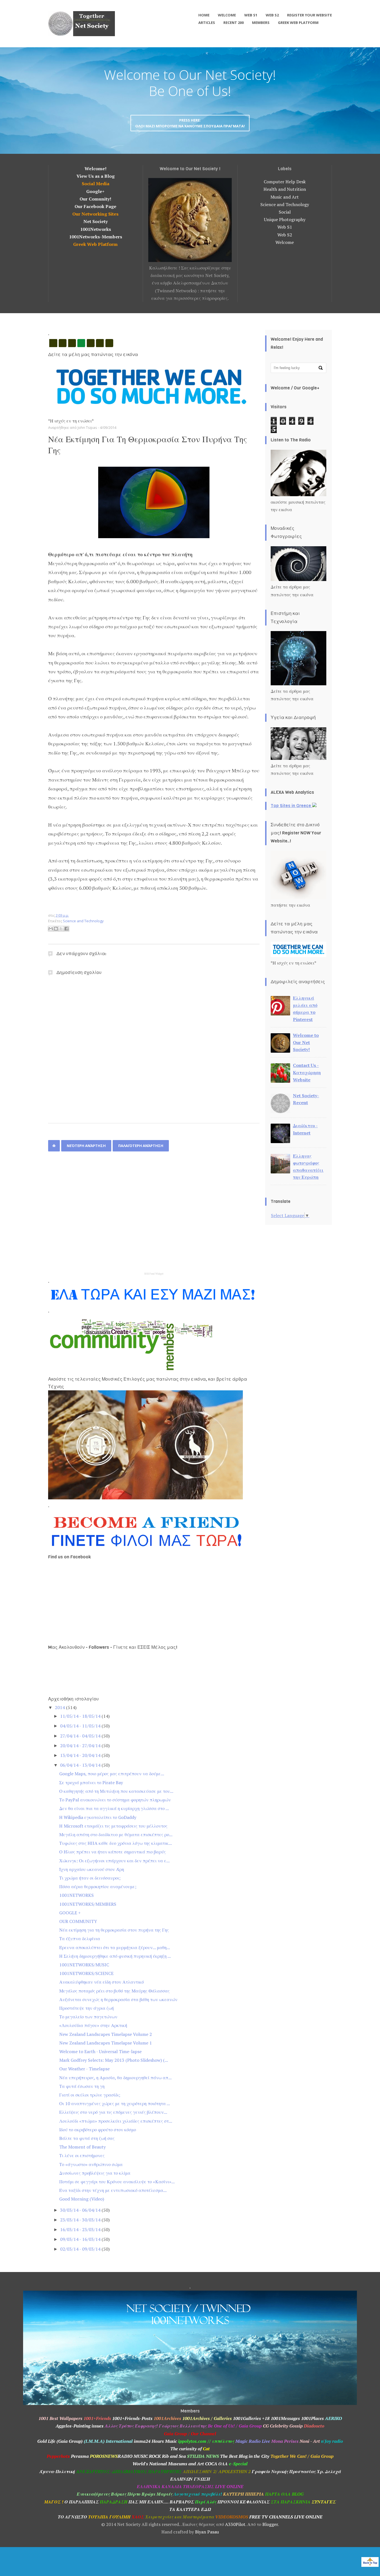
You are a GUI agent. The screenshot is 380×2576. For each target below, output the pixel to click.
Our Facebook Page (95, 206)
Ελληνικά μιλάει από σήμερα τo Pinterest (305, 1009)
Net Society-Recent (306, 1099)
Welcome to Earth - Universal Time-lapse (100, 2051)
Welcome (227, 15)
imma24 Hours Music (155, 2441)
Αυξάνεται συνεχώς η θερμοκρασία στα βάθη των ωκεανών (118, 1999)
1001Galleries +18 (251, 2418)
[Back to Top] (370, 2563)
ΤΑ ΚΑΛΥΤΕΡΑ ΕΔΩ (190, 2509)
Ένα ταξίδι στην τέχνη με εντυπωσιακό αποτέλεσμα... (113, 2190)
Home (204, 15)
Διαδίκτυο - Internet (305, 1129)
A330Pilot (235, 2524)
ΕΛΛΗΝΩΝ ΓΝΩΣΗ (190, 2479)
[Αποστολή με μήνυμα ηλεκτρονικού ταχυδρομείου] (51, 929)
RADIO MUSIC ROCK (139, 2456)
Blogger (270, 2524)
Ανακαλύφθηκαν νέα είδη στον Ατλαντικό (102, 1982)
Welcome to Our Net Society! (306, 1042)
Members (261, 23)
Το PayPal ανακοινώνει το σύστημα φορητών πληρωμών (115, 1800)
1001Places (312, 2418)
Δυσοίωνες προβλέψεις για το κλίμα (95, 2173)
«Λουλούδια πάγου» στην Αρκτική (93, 2025)
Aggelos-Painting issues (80, 2426)
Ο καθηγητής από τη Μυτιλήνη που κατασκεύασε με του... (116, 1791)
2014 (60, 1707)
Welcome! (96, 169)
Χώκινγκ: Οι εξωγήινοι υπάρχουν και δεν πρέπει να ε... (114, 1861)
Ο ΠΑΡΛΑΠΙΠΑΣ (82, 2502)
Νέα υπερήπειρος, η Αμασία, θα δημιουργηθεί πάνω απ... (115, 2078)
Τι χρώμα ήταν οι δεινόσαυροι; (90, 1878)
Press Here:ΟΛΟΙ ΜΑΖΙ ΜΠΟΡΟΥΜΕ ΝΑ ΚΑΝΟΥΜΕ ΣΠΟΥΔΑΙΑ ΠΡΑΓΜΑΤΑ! (190, 123)
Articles (207, 23)
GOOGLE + (70, 1913)
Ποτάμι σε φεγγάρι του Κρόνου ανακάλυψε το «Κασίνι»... (117, 2182)
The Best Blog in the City (245, 2456)
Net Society (96, 221)
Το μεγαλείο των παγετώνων (88, 2017)
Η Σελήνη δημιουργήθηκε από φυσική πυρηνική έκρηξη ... (115, 1956)
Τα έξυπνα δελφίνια (80, 1939)
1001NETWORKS (77, 1895)
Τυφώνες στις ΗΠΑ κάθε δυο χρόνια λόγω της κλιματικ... (116, 1843)
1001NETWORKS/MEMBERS (88, 1904)
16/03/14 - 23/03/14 (81, 2229)
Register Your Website (309, 15)
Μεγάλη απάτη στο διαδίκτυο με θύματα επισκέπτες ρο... (116, 1835)
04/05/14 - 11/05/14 (81, 1726)
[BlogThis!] (56, 929)
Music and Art (285, 197)
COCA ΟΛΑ (216, 2464)
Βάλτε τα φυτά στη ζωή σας (87, 2138)
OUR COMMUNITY (78, 1921)
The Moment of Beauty (82, 2147)
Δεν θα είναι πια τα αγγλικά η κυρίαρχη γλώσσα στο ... (114, 1808)
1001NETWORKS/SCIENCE (86, 1973)
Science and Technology (285, 204)
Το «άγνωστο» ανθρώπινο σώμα (91, 2164)
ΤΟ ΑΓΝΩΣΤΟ (72, 2517)
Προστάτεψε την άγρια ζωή (87, 2008)
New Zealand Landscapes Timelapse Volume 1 (106, 2043)
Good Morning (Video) (82, 2199)
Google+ (95, 191)
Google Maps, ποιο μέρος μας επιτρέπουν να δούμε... (112, 1774)
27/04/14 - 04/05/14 (81, 1736)
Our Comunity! (95, 199)
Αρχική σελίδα (54, 1146)
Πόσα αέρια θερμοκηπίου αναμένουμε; (98, 1887)
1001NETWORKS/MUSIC (84, 1965)
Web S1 (251, 15)
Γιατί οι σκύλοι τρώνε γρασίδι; (90, 2095)
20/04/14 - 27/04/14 (81, 1746)
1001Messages (285, 2418)
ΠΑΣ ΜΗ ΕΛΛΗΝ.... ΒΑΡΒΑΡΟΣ (161, 2502)
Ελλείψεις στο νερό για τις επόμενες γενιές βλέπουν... (113, 2112)
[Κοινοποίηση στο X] (61, 929)
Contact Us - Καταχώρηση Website (307, 1072)
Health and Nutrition (285, 189)
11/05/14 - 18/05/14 (81, 1716)
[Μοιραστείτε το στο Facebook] (66, 929)
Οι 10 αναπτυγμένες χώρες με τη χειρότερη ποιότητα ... (115, 2103)
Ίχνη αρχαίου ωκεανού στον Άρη (92, 1869)
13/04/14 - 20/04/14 (81, 1755)
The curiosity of (187, 2449)
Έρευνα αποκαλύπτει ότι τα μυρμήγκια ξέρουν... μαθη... (115, 1947)
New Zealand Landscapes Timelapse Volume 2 (106, 2034)
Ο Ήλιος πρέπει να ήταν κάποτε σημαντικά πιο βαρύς (113, 1852)
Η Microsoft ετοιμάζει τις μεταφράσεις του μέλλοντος (113, 1826)
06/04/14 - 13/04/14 (81, 1765)
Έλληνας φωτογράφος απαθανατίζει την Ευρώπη (308, 1167)
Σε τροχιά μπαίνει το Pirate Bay (91, 1783)
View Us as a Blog (96, 176)
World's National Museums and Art (168, 2464)
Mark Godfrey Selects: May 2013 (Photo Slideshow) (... (114, 2060)
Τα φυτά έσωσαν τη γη (82, 2086)
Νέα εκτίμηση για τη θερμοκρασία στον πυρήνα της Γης (114, 1930)
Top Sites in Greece (291, 806)
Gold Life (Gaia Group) (60, 2441)
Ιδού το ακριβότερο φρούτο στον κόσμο (98, 2130)
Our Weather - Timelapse (84, 2069)
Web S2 (272, 15)
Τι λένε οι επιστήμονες (82, 2155)
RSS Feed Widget (154, 1274)
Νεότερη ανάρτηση (86, 1146)
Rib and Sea (174, 2456)
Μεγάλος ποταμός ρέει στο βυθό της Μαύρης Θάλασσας (114, 1991)
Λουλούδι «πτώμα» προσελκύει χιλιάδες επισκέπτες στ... (116, 2121)
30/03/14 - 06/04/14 (81, 2210)
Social (285, 212)
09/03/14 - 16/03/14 (81, 2239)
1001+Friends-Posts (132, 2418)
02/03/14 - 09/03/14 (81, 2249)
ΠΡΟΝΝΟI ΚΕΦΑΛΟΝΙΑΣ (244, 2502)
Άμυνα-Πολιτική (57, 2471)
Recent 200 (234, 23)
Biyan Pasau (207, 2532)
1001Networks (96, 229)
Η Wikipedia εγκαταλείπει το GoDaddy (98, 1817)
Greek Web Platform (298, 23)
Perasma (79, 2456)
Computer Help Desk (285, 182)
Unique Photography (285, 219)
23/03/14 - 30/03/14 (81, 2220)
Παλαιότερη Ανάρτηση (141, 1146)
